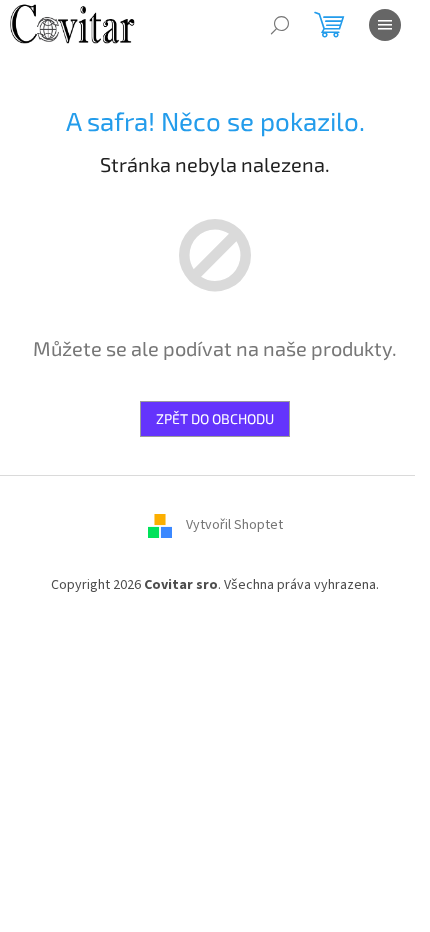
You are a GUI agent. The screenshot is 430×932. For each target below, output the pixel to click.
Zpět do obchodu (215, 418)
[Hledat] (280, 25)
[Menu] (385, 25)
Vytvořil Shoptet (234, 525)
